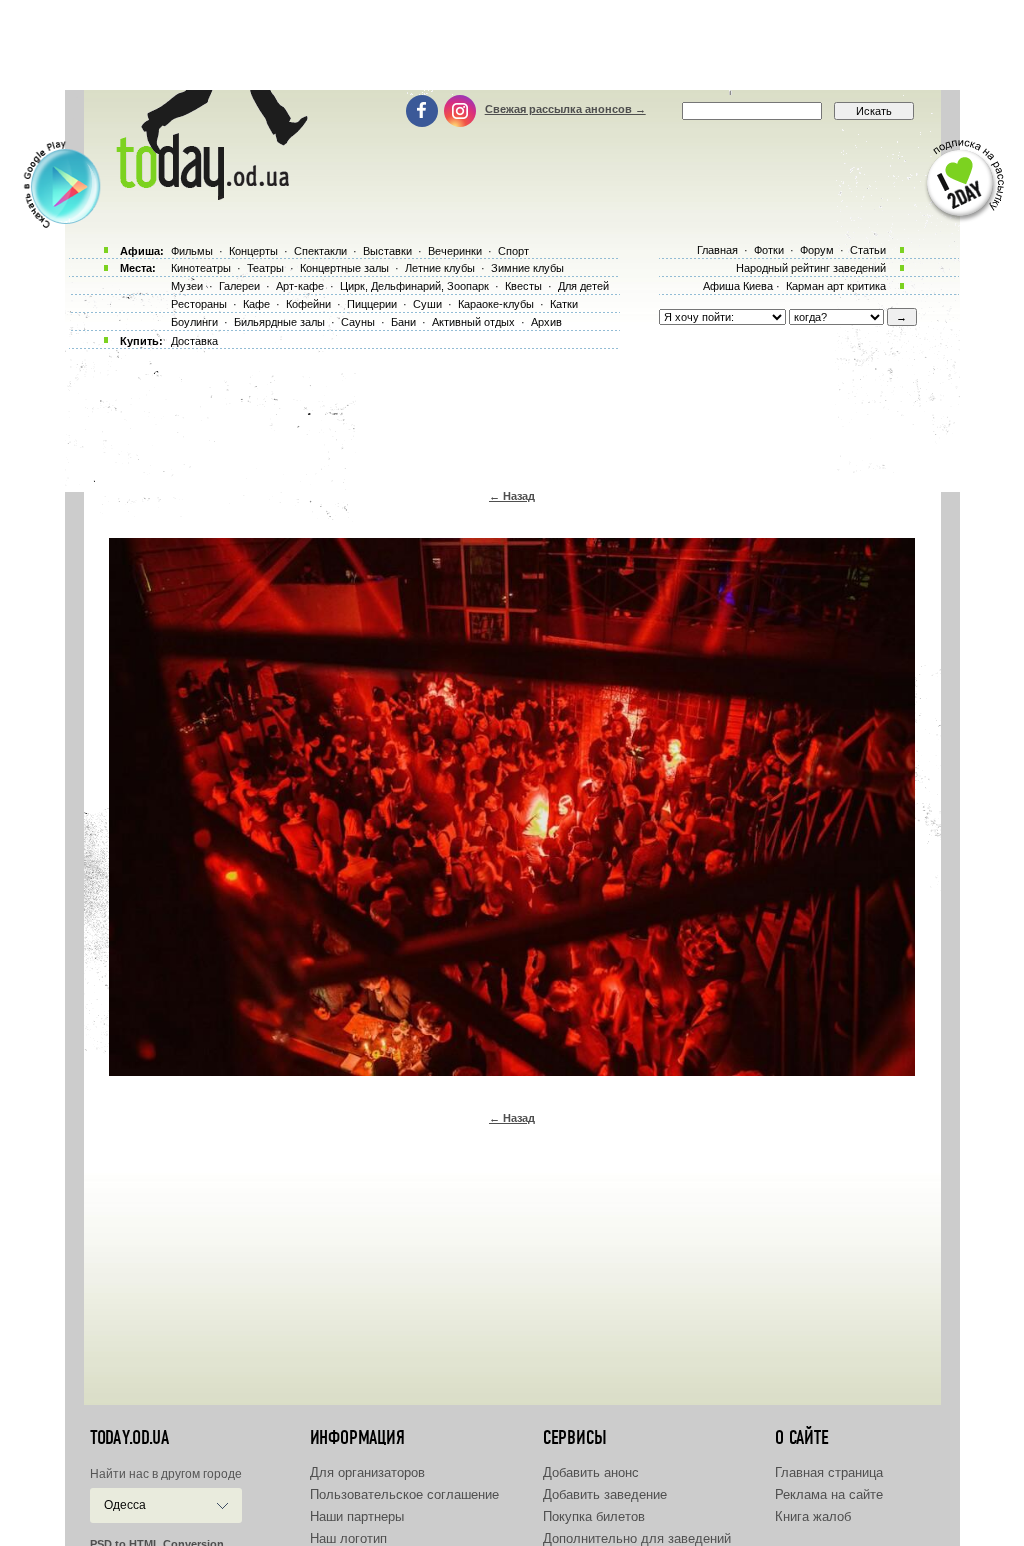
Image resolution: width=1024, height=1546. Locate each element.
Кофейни (308, 304)
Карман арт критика (836, 286)
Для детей (583, 286)
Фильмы (192, 251)
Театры (265, 268)
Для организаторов (367, 1472)
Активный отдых (473, 322)
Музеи (187, 286)
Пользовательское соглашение (404, 1494)
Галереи (239, 286)
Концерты (253, 251)
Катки (564, 304)
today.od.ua (129, 1438)
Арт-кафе (300, 286)
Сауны (358, 322)
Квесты (523, 286)
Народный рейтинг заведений (811, 268)
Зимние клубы (527, 268)
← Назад (512, 496)
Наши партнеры (357, 1516)
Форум (817, 250)
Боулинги (194, 322)
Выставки (387, 251)
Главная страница (829, 1472)
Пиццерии (372, 304)
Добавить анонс (591, 1472)
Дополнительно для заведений (637, 1538)
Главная (717, 250)
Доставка (194, 341)
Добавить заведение (605, 1494)
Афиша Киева (738, 286)
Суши (427, 304)
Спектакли (320, 251)
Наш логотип (348, 1538)
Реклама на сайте (829, 1494)
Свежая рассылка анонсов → (565, 109)
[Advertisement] (512, 45)
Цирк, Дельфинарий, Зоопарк (414, 286)
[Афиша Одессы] (208, 195)
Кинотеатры (201, 268)
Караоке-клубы (496, 304)
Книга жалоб (813, 1516)
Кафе (256, 304)
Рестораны (199, 304)
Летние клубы (440, 268)
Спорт (513, 251)
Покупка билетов (594, 1516)
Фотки (769, 250)
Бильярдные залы (279, 322)
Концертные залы (344, 268)
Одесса (125, 1505)
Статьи (868, 250)
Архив (546, 322)
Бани (403, 322)
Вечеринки (455, 251)
